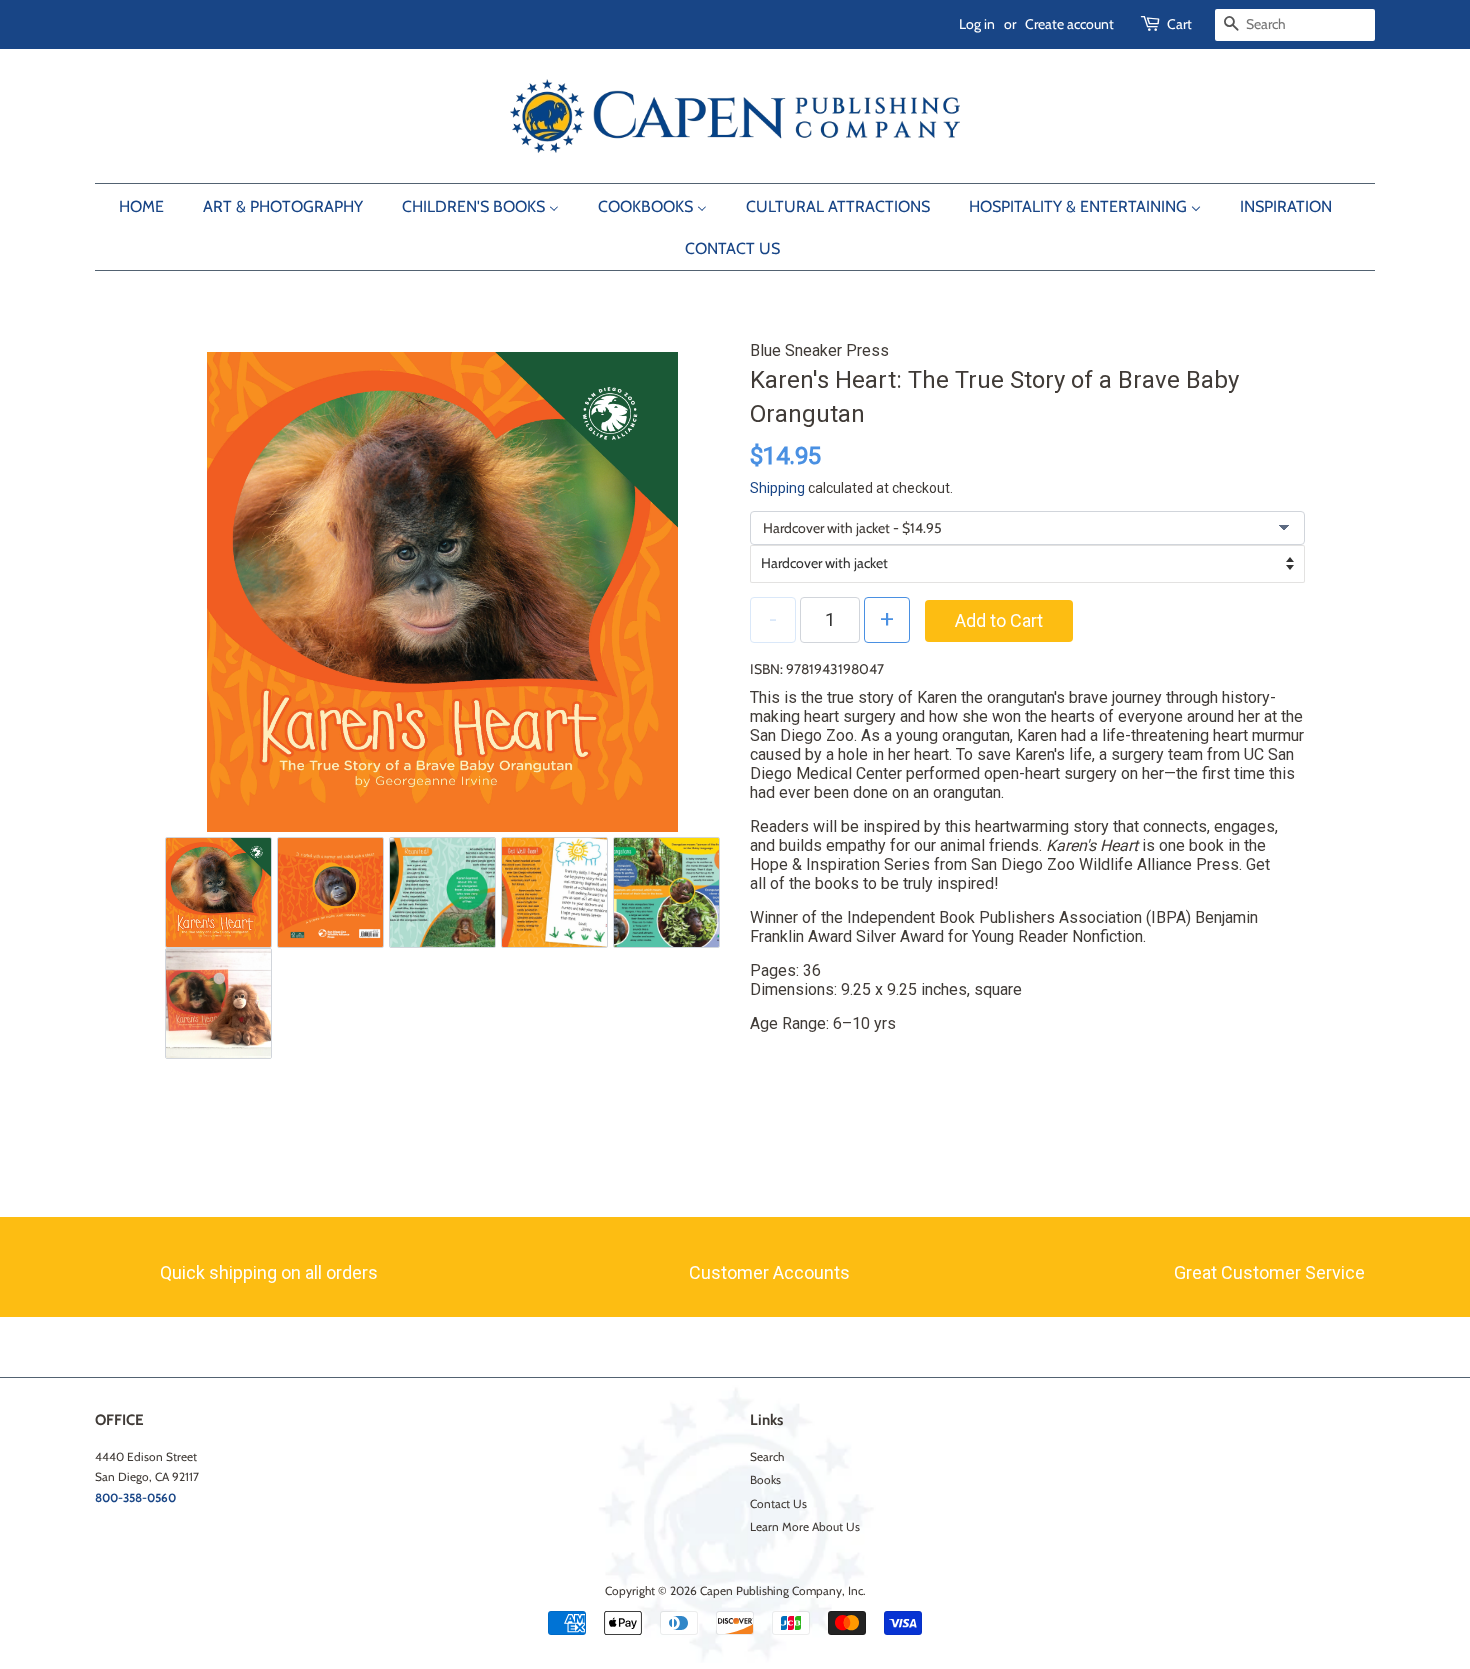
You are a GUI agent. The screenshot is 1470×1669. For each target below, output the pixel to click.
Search (767, 1457)
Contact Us (778, 1504)
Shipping (777, 488)
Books (765, 1480)
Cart (1179, 24)
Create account (1069, 24)
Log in (977, 24)
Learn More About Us (805, 1527)
